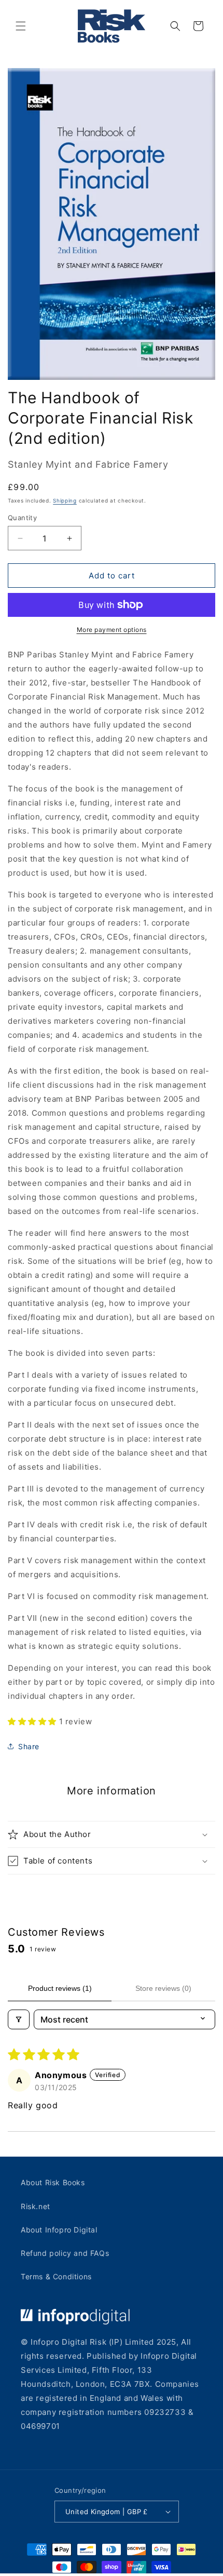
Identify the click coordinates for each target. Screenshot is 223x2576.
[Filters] (19, 2019)
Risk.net (36, 2206)
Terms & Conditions (56, 2276)
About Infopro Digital (59, 2230)
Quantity (22, 518)
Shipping (65, 500)
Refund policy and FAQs (65, 2253)
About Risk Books (53, 2182)
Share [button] (29, 1746)
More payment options (112, 630)
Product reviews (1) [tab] (60, 1988)
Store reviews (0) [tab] (163, 1988)
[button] (21, 26)
